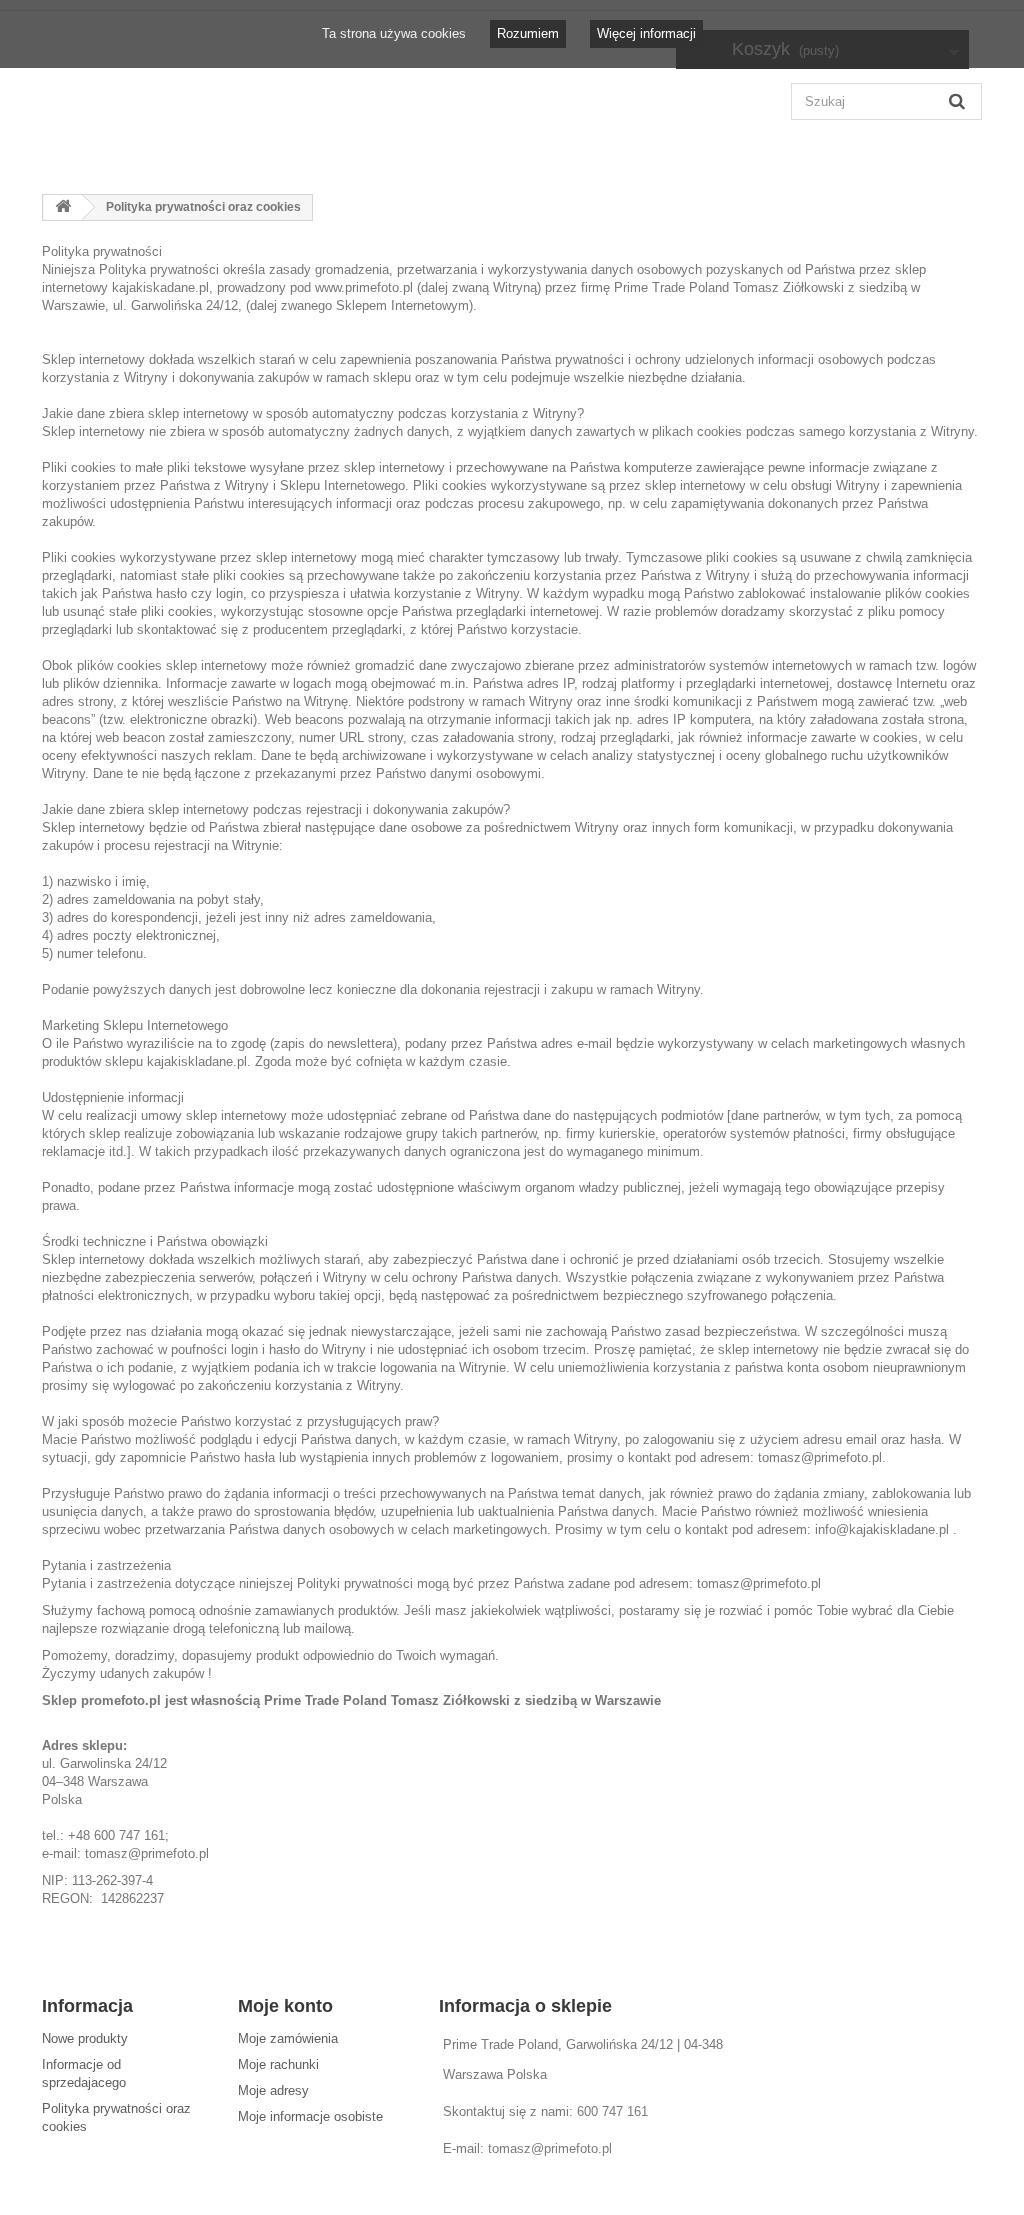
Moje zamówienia (288, 2038)
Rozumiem (528, 33)
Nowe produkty (85, 2038)
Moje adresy (273, 2090)
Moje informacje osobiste (310, 2116)
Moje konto (285, 2006)
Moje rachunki (278, 2064)
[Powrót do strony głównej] (63, 207)
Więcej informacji (646, 33)
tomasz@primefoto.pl (550, 2148)
